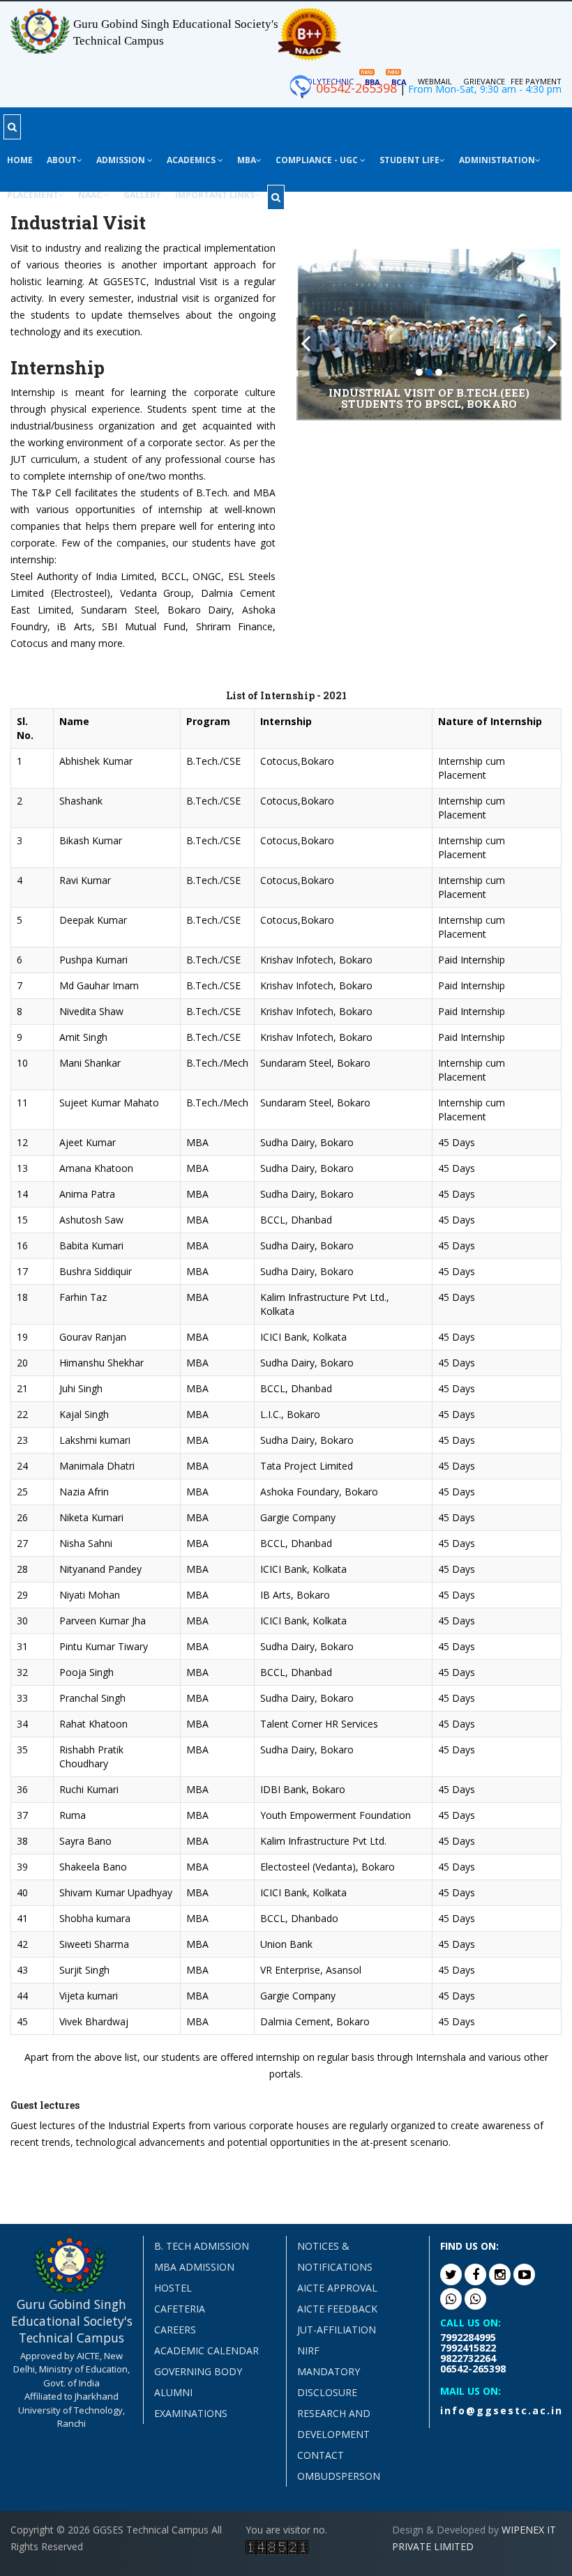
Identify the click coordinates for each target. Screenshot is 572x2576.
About (62, 160)
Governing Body (198, 2371)
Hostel (173, 2288)
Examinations (191, 2413)
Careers (175, 2330)
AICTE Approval (337, 2288)
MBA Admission (194, 2267)
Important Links (215, 195)
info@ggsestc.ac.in (502, 2410)
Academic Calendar (206, 2350)
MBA (247, 160)
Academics (192, 160)
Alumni (173, 2392)
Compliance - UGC (318, 160)
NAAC (91, 195)
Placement (33, 195)
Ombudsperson (339, 2476)
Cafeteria (180, 2309)
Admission (122, 160)
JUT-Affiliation (337, 2330)
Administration (497, 160)
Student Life (409, 160)
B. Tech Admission (202, 2246)
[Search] (12, 127)
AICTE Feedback (337, 2309)
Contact (321, 2455)
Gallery (142, 195)
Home (20, 160)
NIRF (308, 2350)
